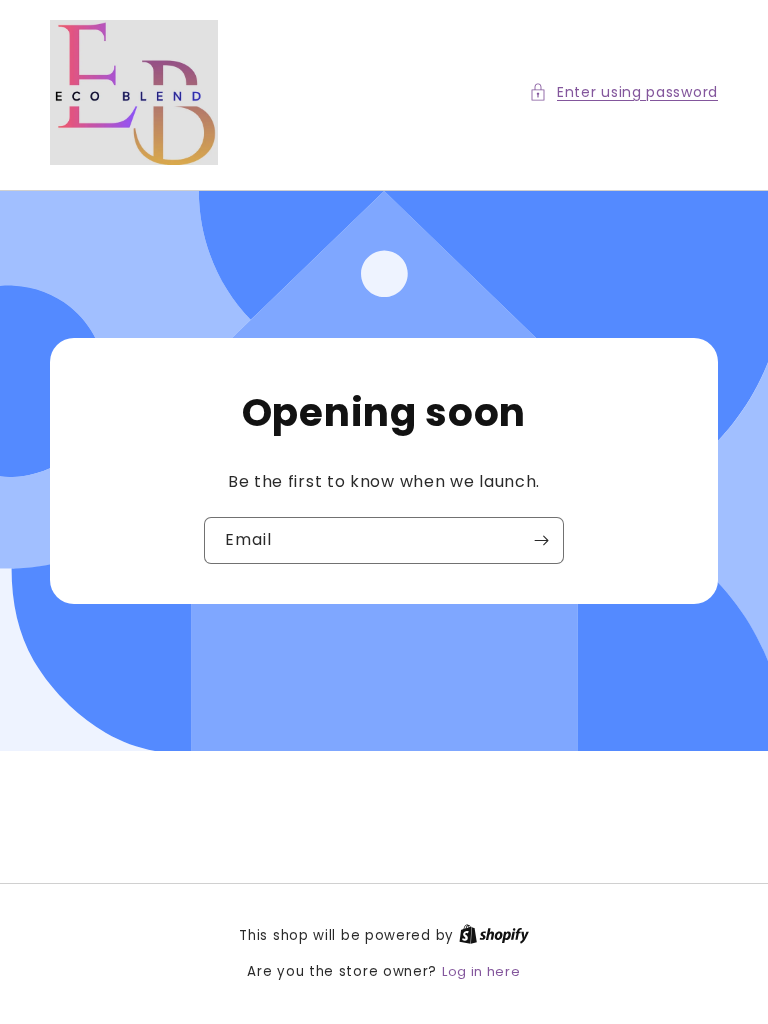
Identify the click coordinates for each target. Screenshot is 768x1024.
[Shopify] (494, 935)
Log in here (481, 971)
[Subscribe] (541, 540)
